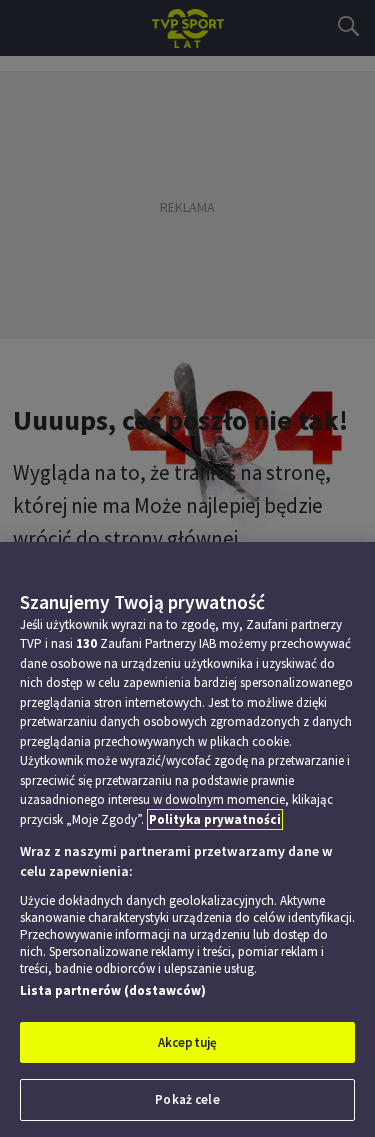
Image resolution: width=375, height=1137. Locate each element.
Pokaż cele (187, 1099)
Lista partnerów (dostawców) (113, 990)
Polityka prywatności (215, 819)
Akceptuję (187, 1042)
